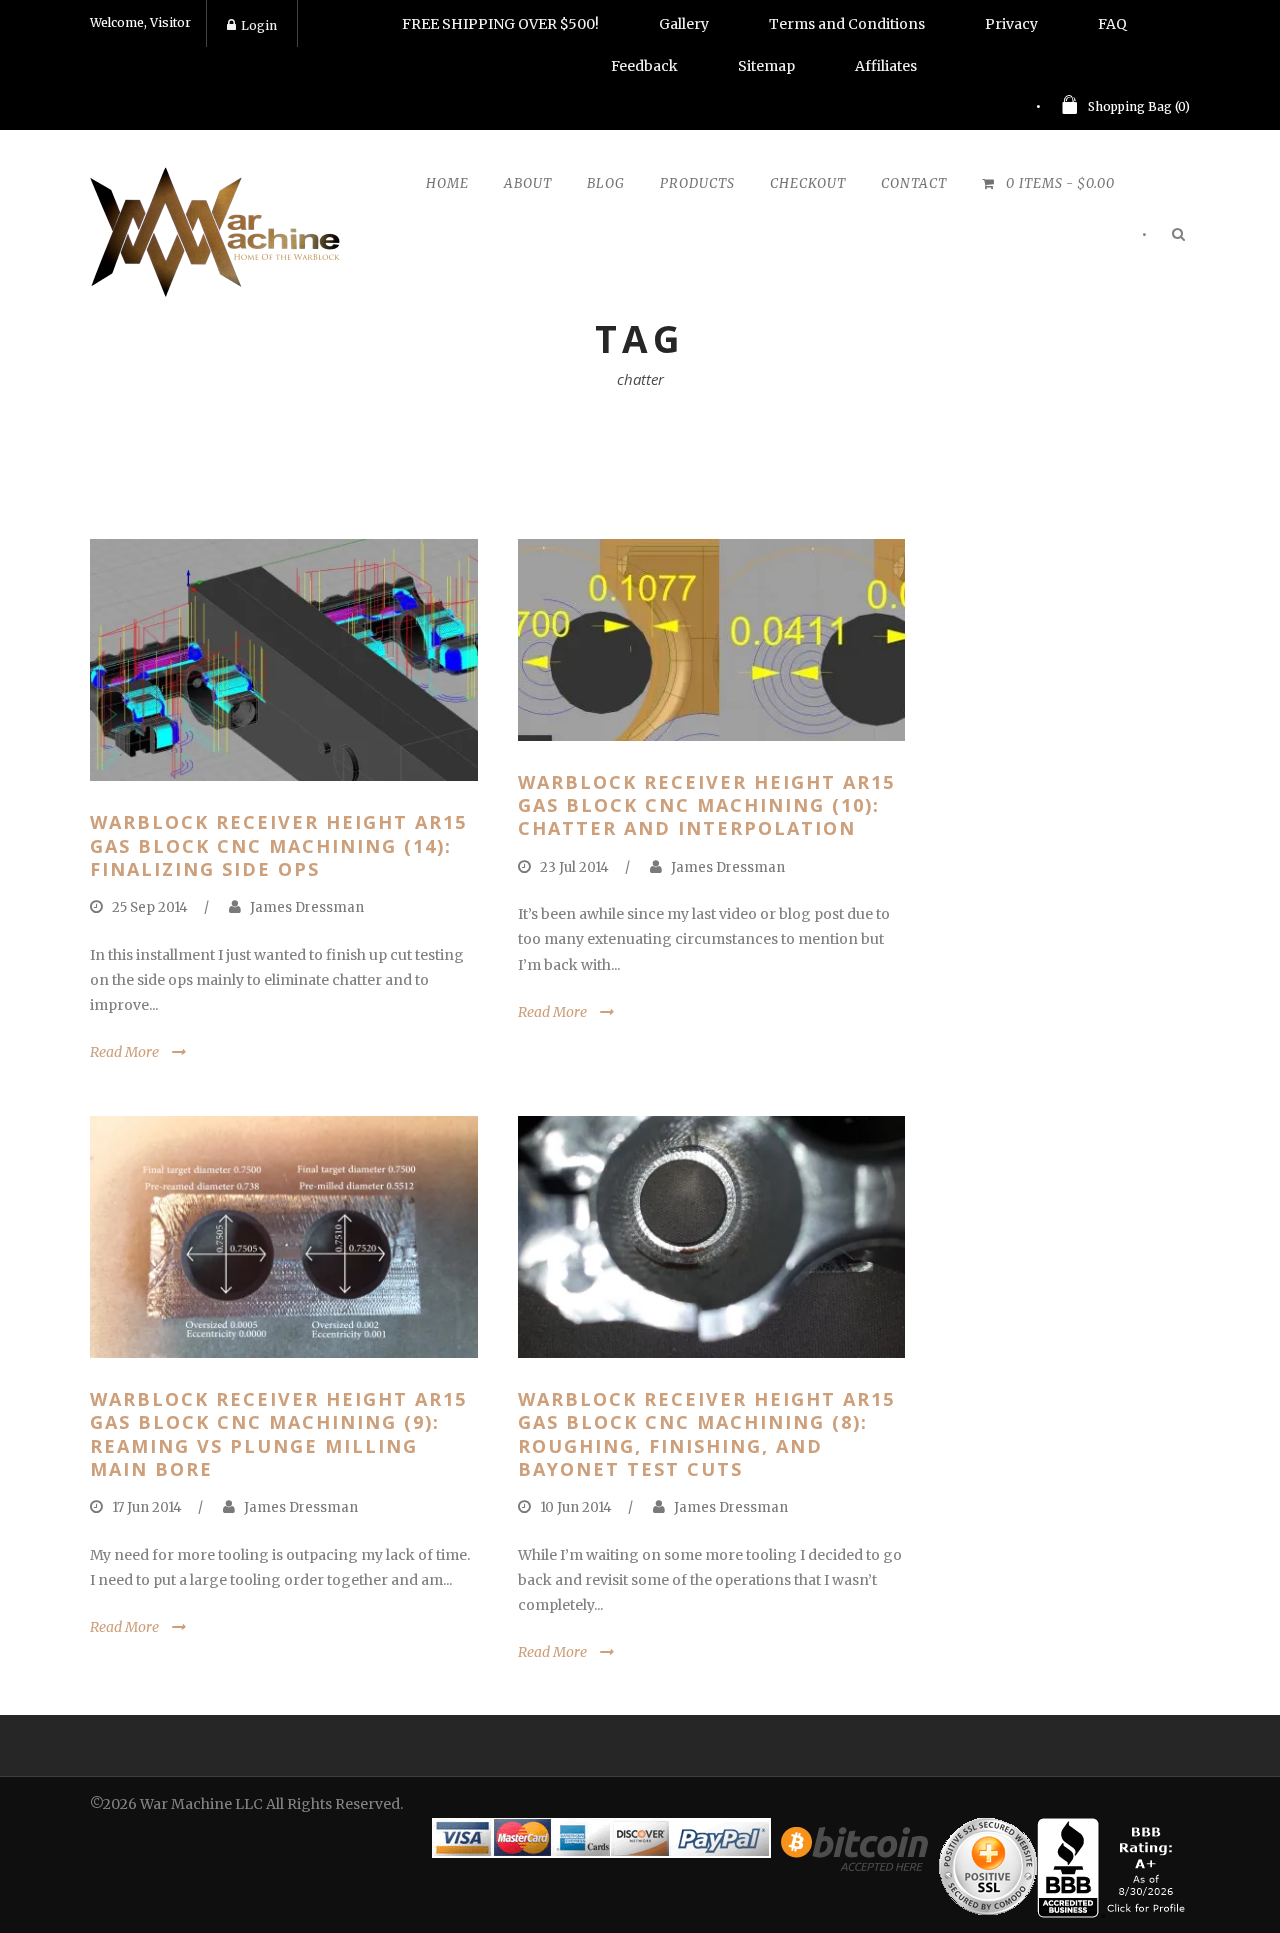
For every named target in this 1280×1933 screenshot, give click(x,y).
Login (259, 25)
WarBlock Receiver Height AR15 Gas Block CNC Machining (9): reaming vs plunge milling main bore (278, 1434)
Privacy (1011, 24)
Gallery (684, 24)
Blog (606, 183)
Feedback (644, 66)
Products (697, 183)
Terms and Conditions (847, 24)
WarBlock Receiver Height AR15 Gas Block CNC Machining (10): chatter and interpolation (706, 805)
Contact (914, 183)
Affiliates (886, 66)
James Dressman (307, 907)
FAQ (1112, 24)
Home (447, 183)
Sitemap (766, 66)
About (528, 183)
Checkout (808, 183)
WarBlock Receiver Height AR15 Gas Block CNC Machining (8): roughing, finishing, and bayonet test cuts (706, 1434)
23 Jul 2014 (574, 867)
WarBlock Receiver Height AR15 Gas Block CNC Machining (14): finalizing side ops (278, 845)
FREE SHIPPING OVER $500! (500, 24)
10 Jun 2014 (576, 1507)
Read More (124, 1052)
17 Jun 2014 (147, 1507)
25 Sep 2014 (150, 907)
